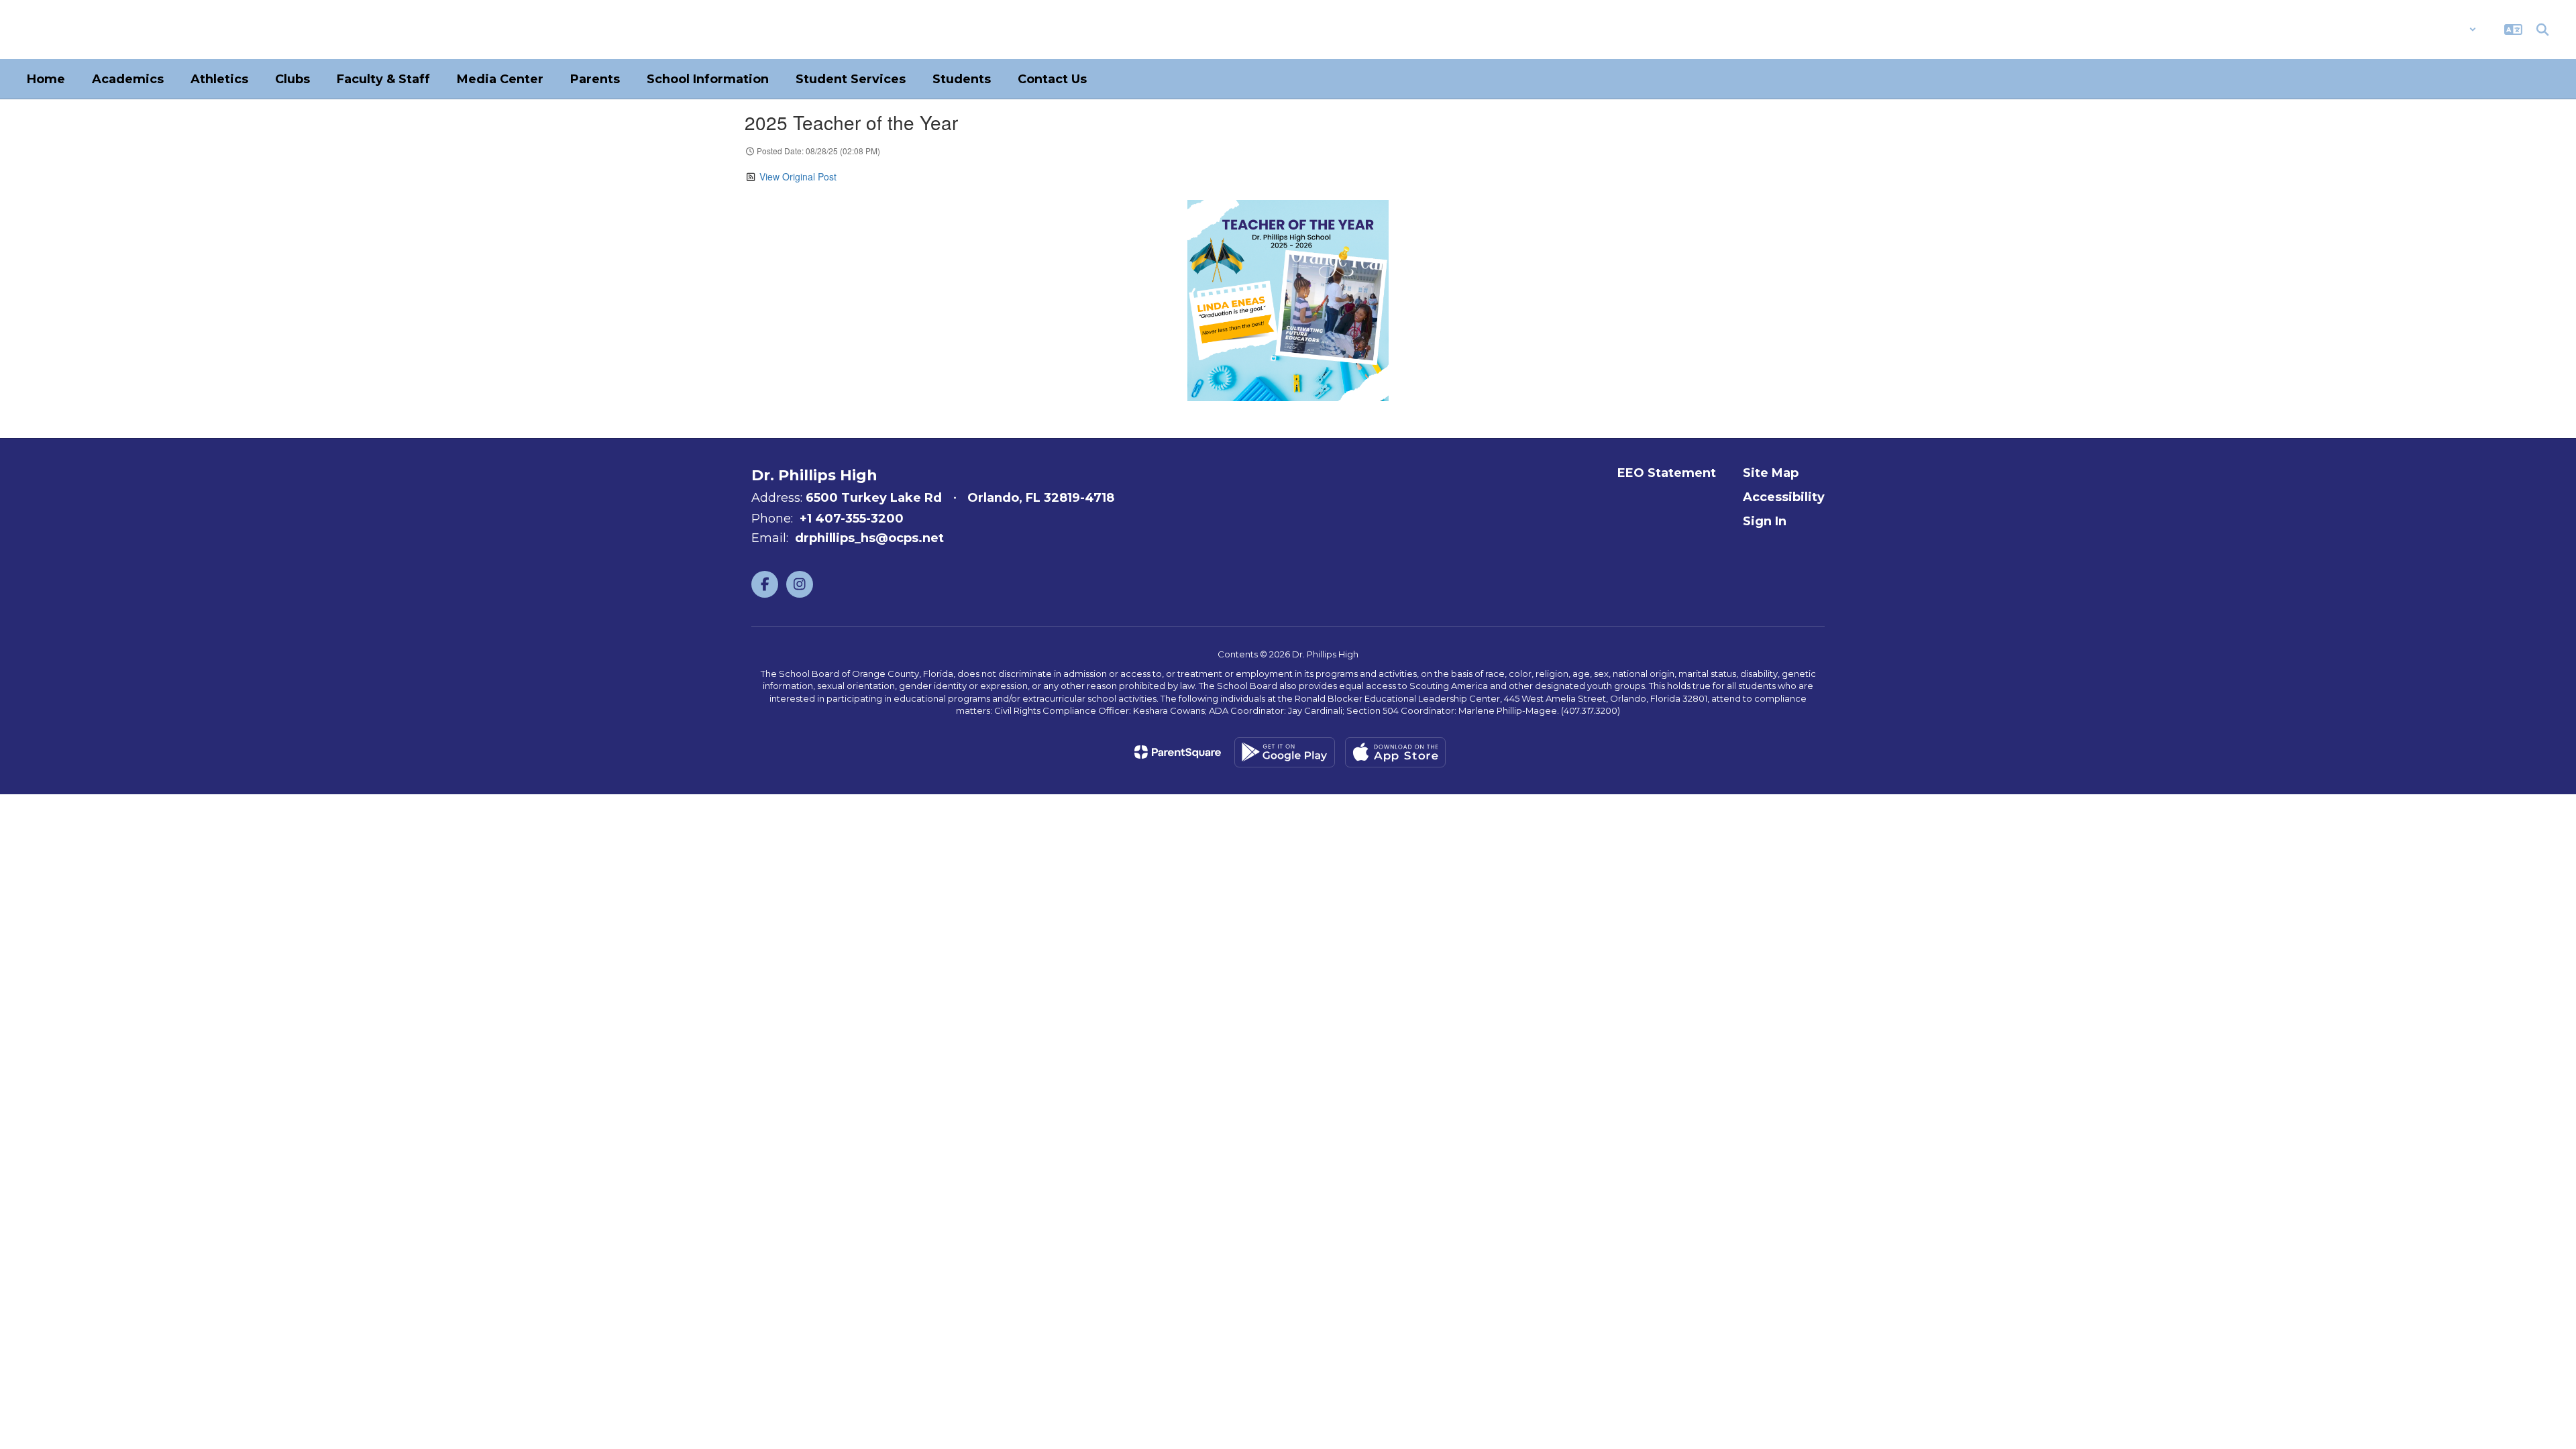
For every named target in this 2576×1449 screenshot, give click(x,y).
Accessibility (1784, 497)
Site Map (1771, 473)
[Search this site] (2542, 30)
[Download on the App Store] (1395, 752)
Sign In (1765, 521)
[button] (2441, 30)
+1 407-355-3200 (852, 519)
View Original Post (798, 176)
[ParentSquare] (1178, 752)
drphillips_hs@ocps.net (869, 538)
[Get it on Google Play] (1285, 752)
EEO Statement (1667, 473)
